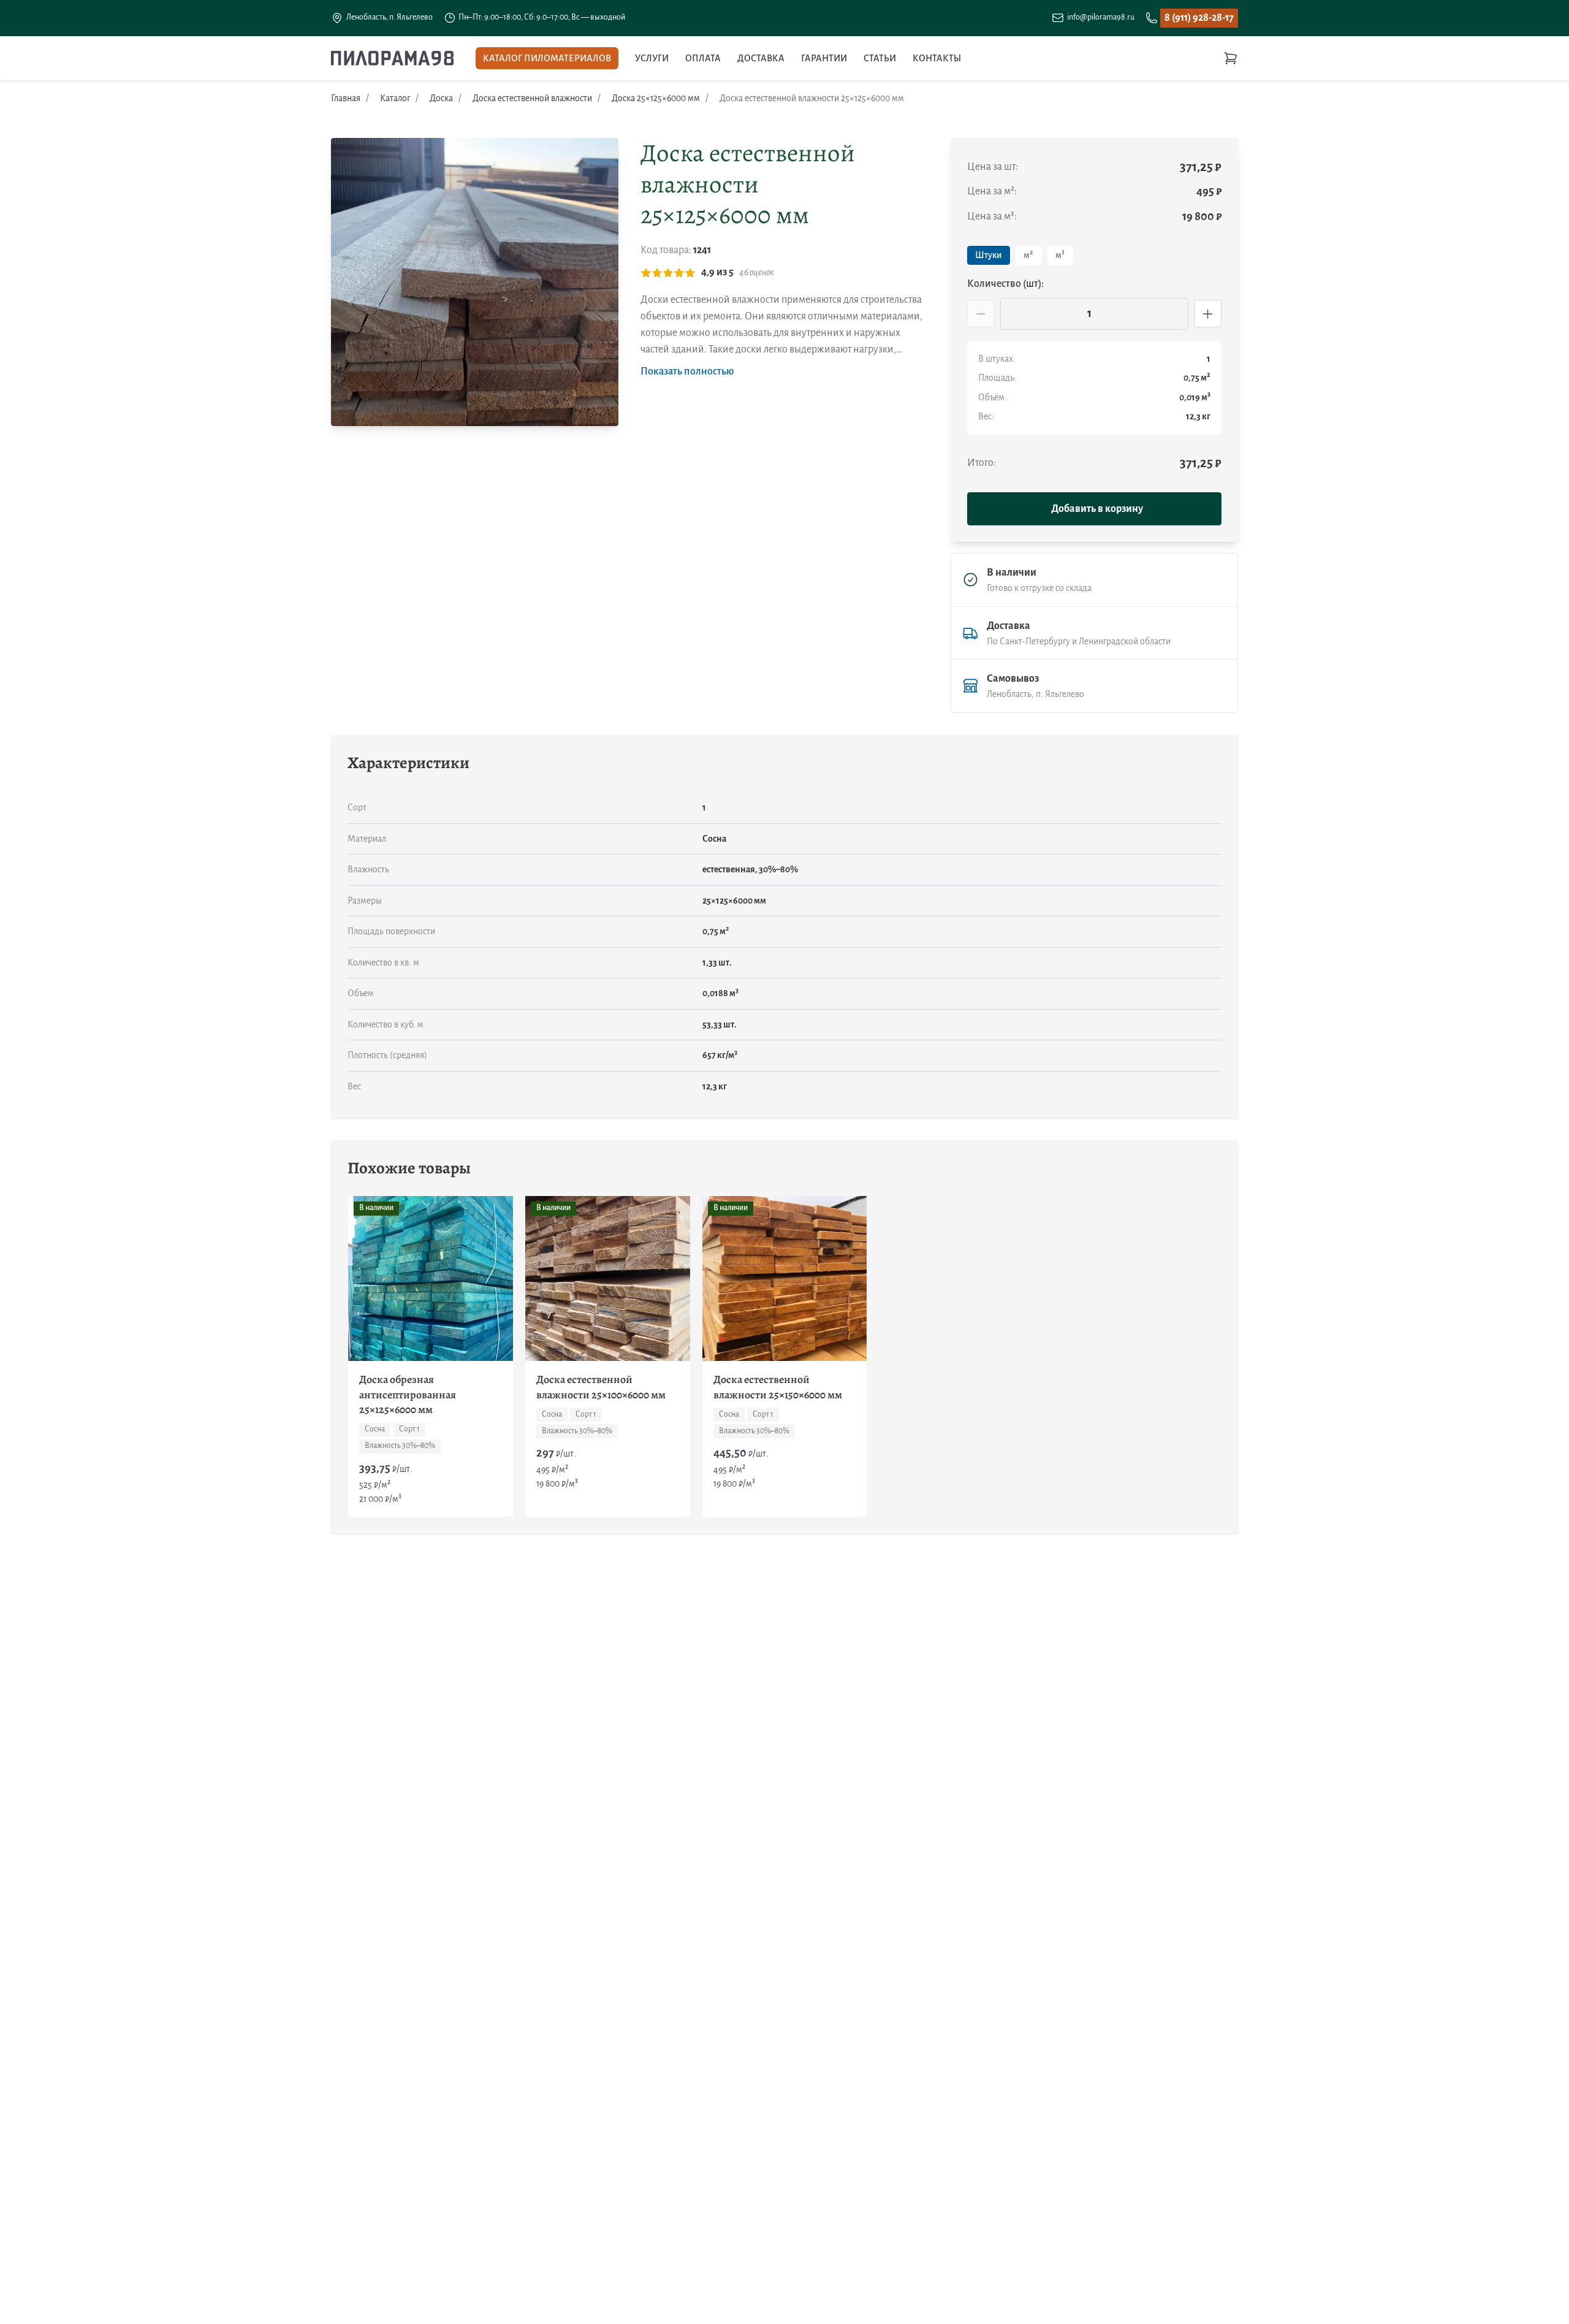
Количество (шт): (1005, 284)
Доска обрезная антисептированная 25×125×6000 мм (408, 1395)
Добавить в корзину (1097, 509)
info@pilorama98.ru (1101, 17)
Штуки (988, 255)
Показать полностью (687, 371)
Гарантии (824, 58)
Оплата (703, 58)
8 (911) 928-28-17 (1199, 18)
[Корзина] (1231, 58)
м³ (1060, 255)
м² (1028, 255)
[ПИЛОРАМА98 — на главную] (392, 58)
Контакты (937, 58)
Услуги (652, 58)
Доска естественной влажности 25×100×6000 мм (601, 1387)
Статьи (880, 58)
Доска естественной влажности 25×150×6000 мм (778, 1387)
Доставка (761, 58)
